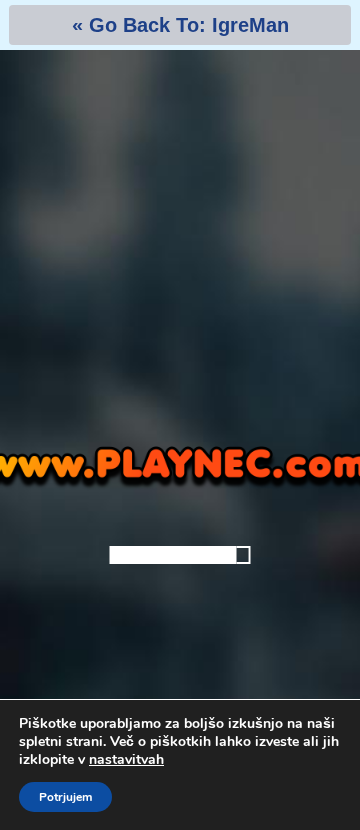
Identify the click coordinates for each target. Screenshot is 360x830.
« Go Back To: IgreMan (180, 25)
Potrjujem (65, 797)
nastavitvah (126, 760)
